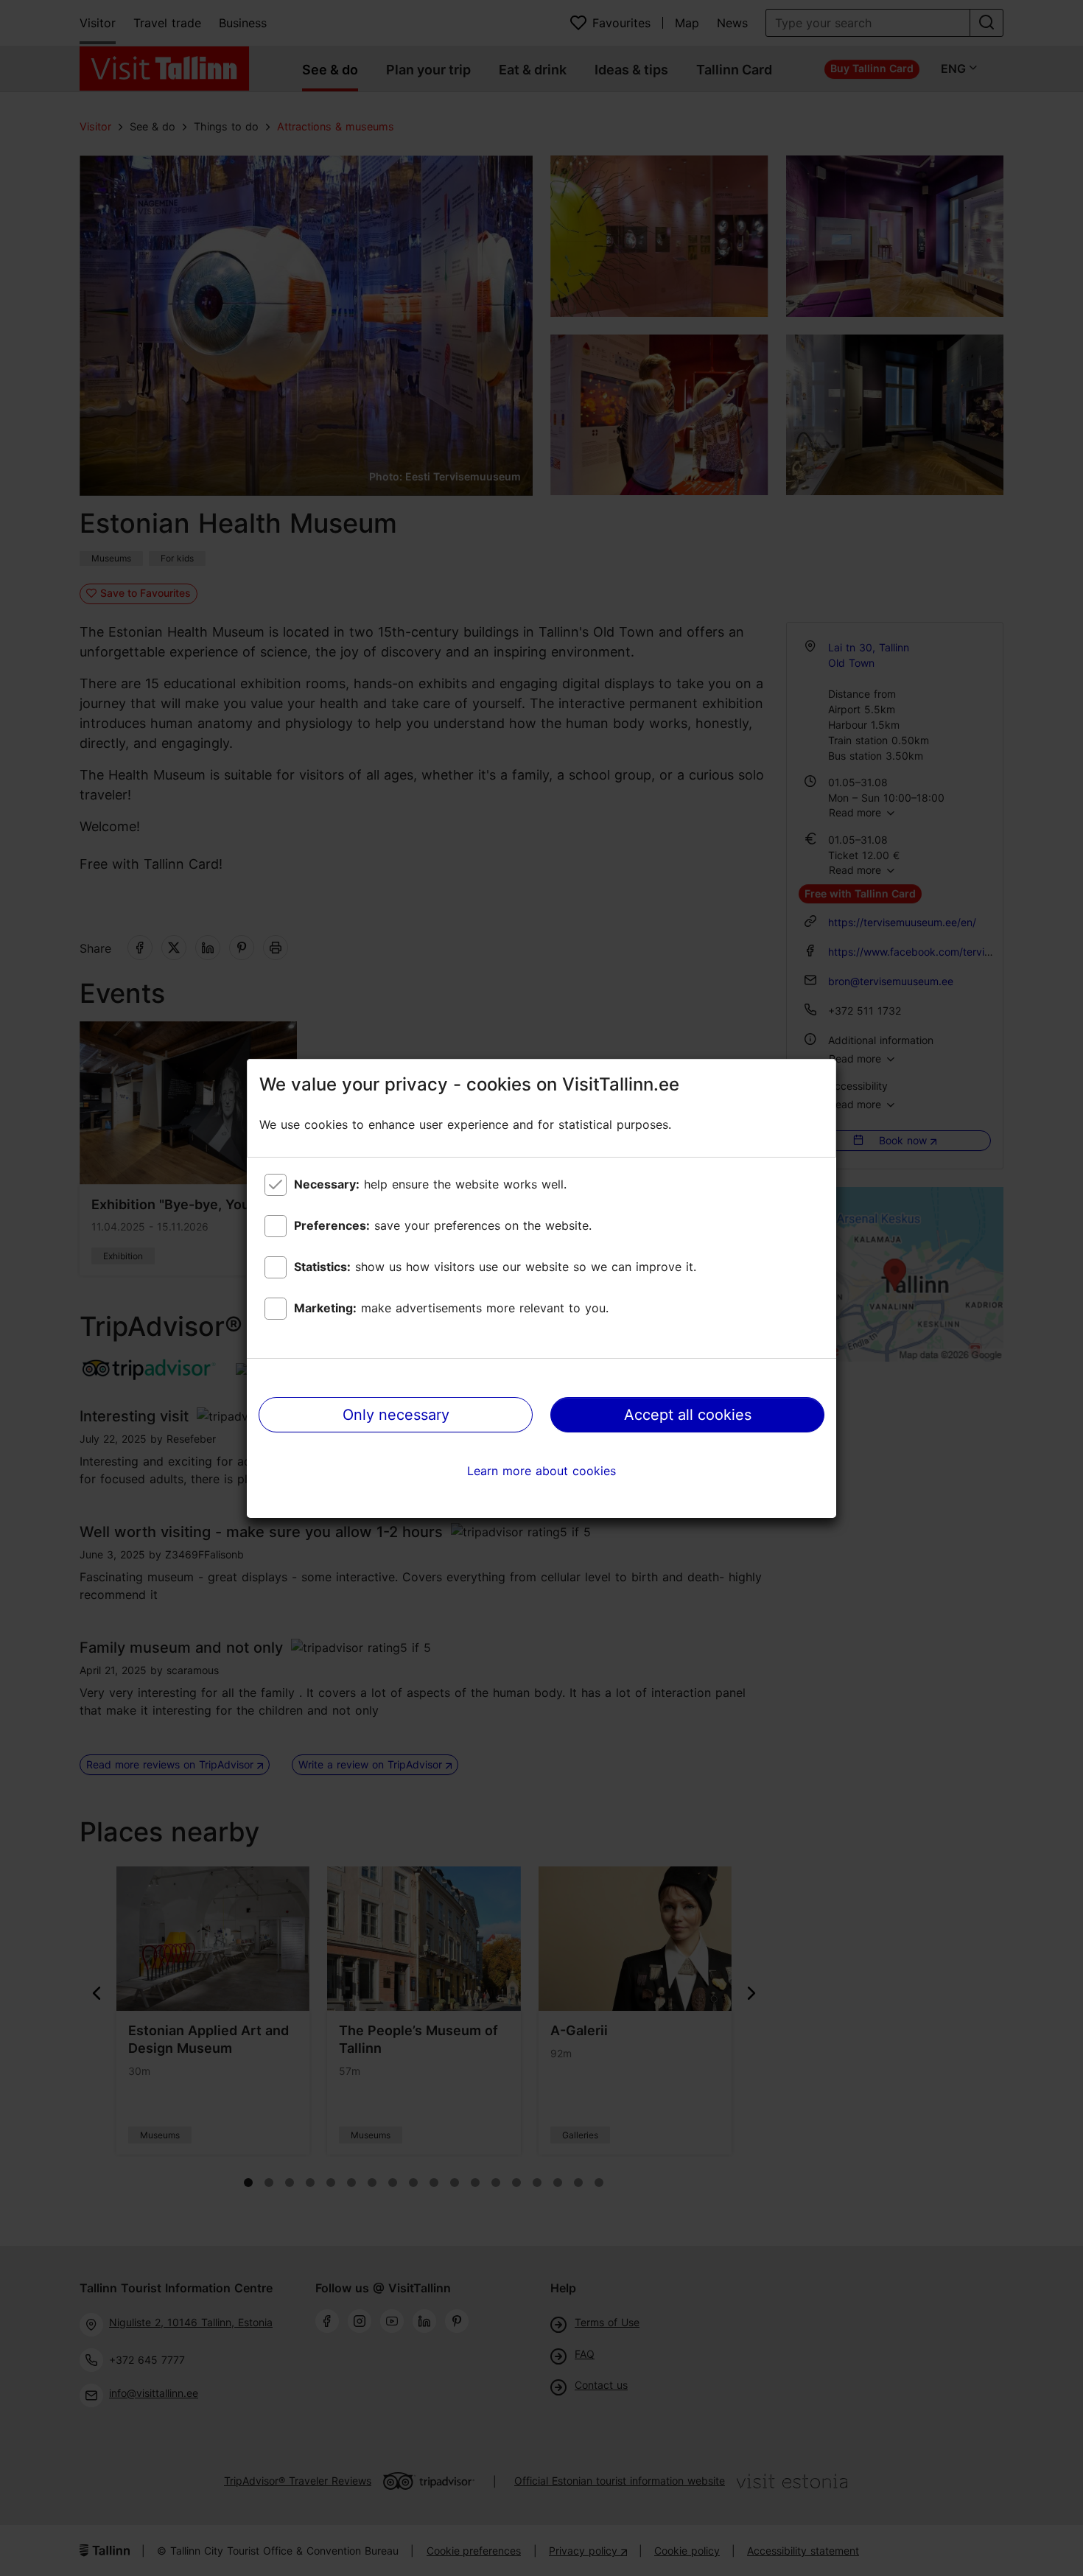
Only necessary (396, 1415)
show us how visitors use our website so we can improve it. (495, 1267)
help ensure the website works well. (430, 1184)
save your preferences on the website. (443, 1225)
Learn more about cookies (541, 1471)
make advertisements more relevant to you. (451, 1308)
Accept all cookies (688, 1415)
